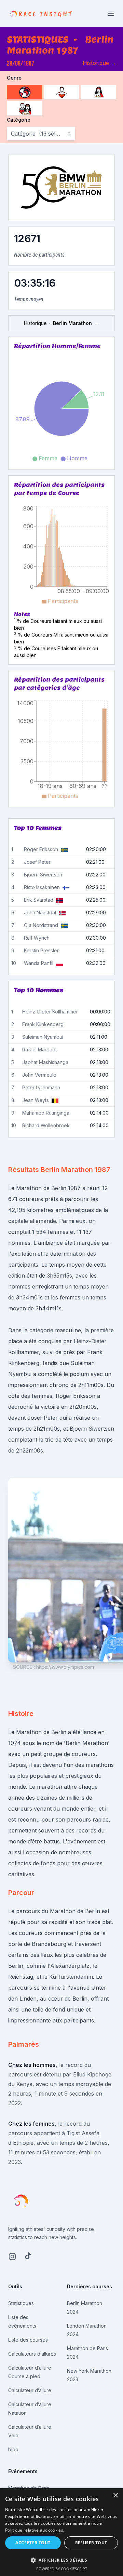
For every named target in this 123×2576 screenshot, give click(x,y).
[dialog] (61, 2532)
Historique (99, 63)
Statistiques (21, 2303)
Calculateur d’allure (30, 2390)
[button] (61, 2560)
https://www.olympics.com (65, 1667)
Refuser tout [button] (91, 2543)
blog (13, 2449)
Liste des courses (28, 2340)
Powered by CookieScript (62, 2569)
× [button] (115, 2496)
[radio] (25, 92)
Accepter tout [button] (33, 2543)
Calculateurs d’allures (32, 2354)
